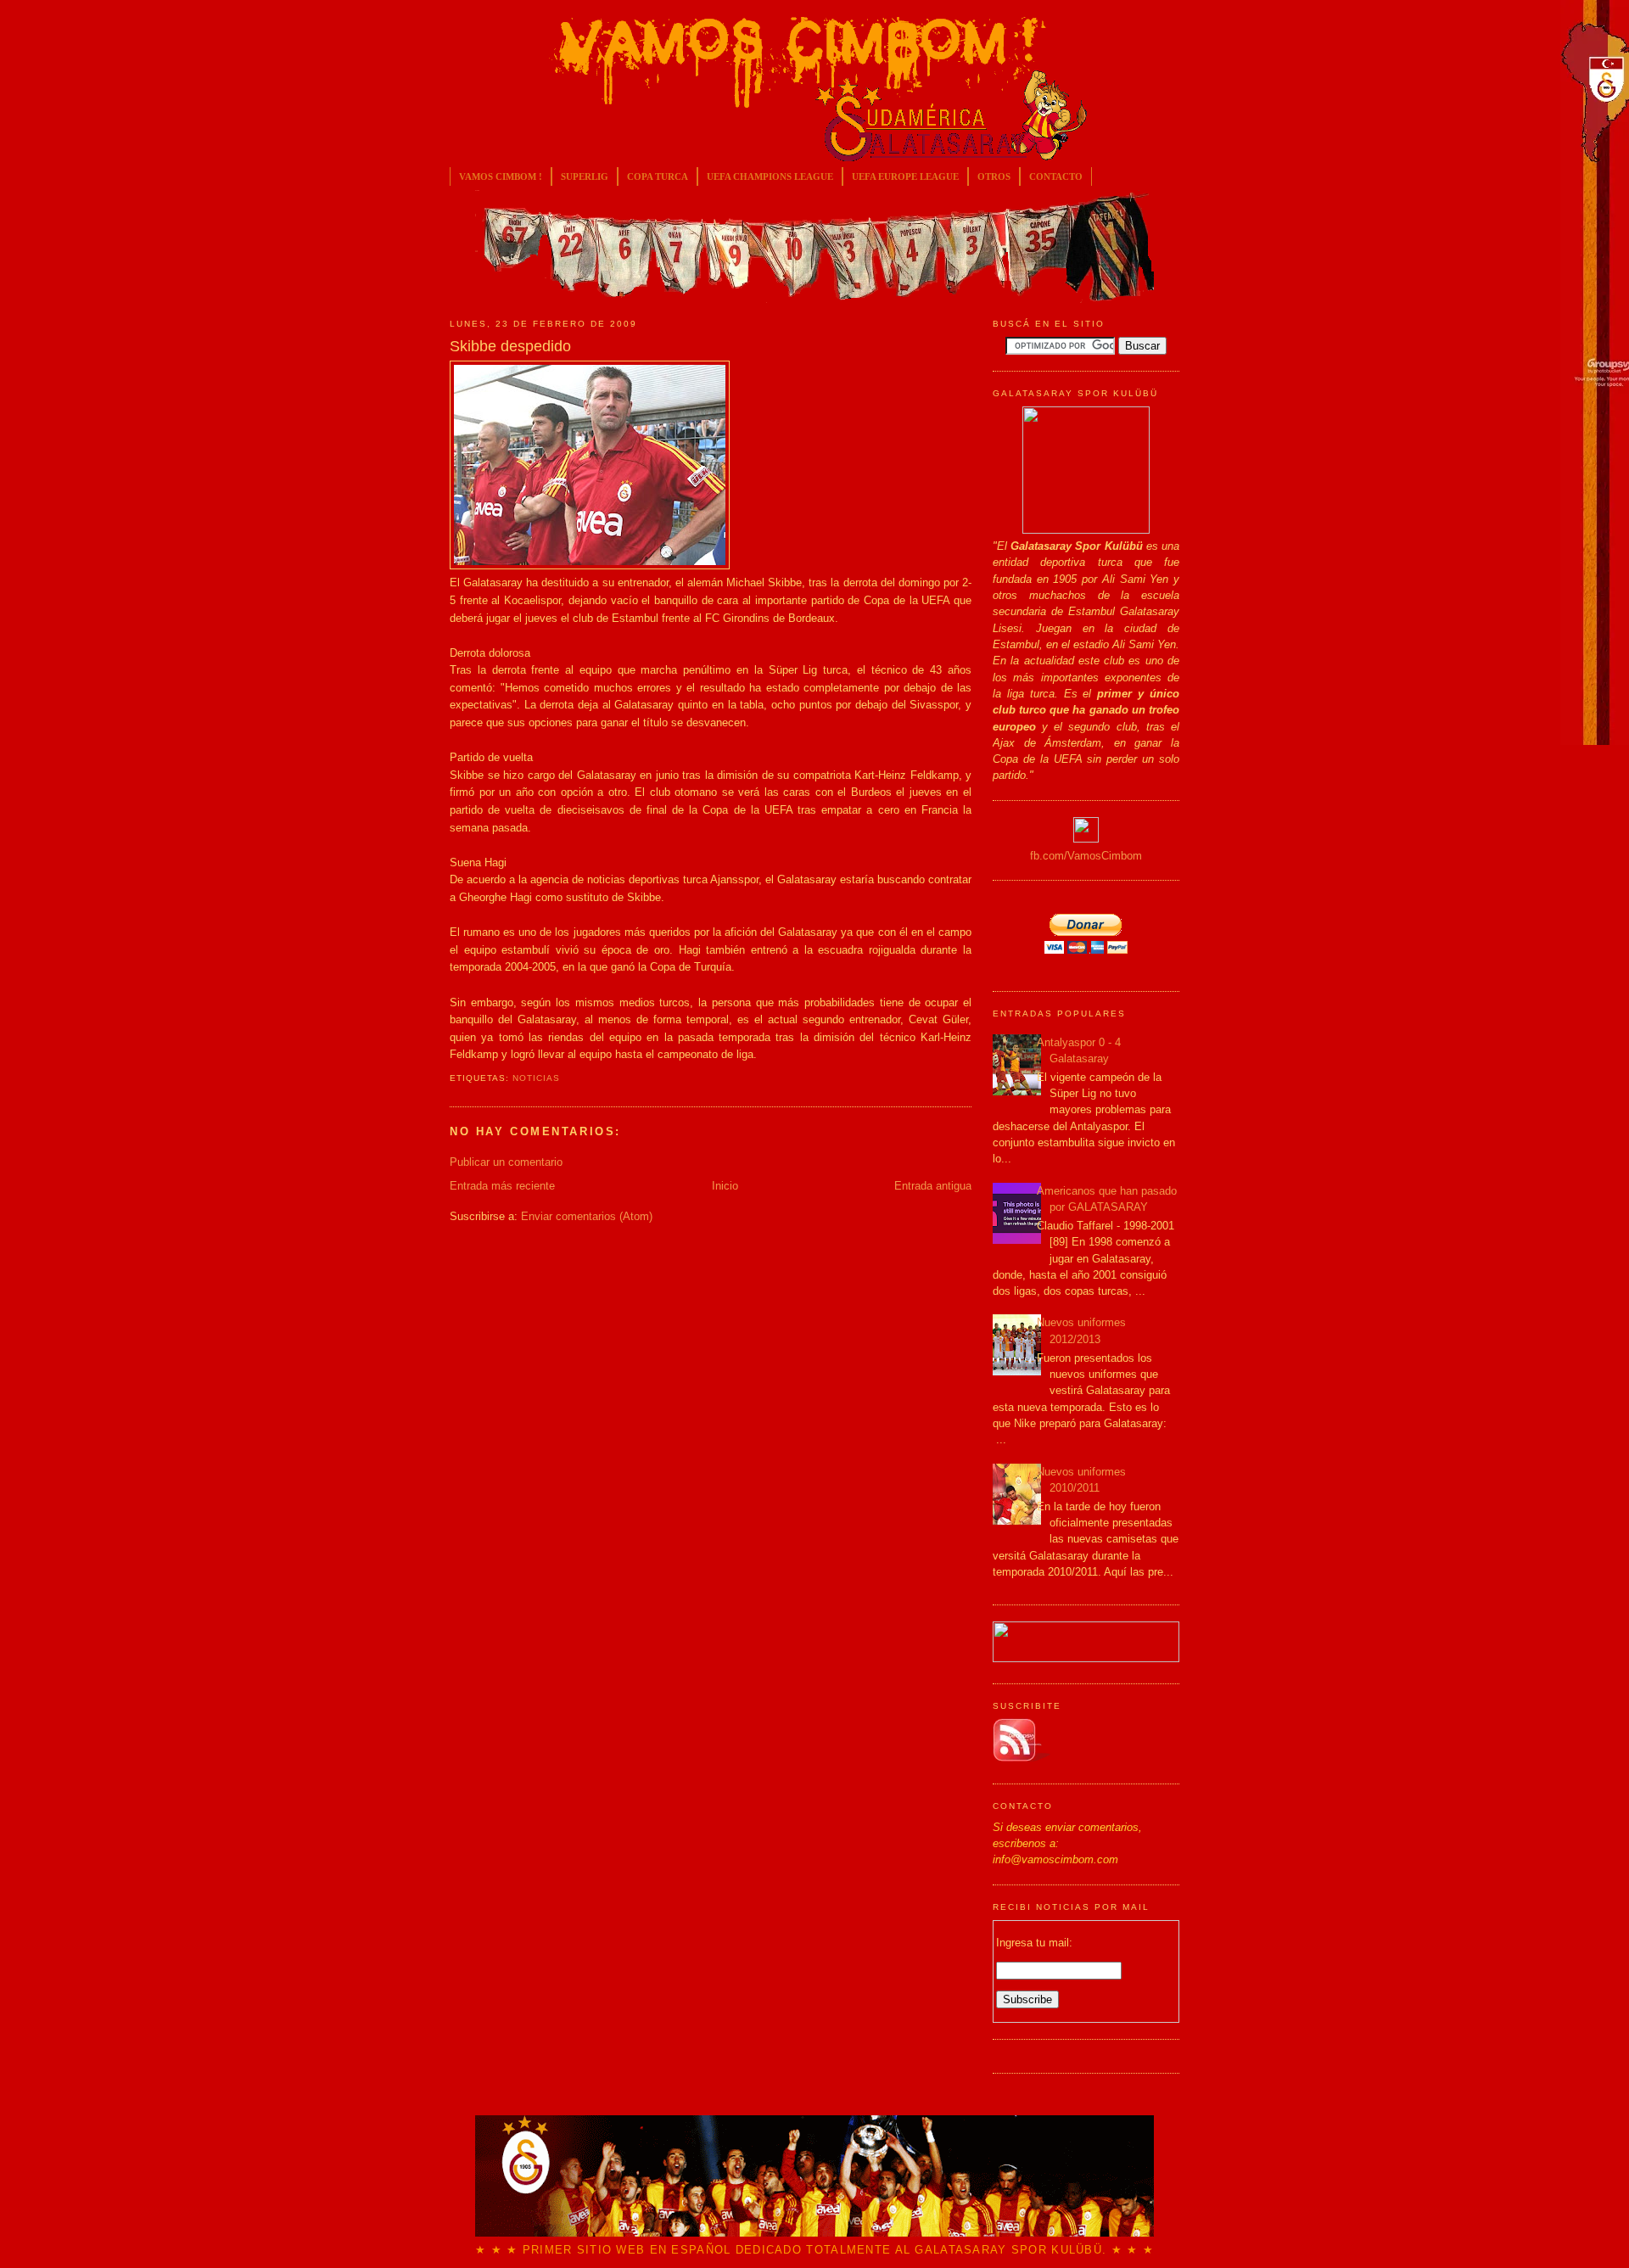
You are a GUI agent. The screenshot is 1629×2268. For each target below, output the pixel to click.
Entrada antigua (933, 1186)
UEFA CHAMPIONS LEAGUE (770, 176)
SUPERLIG (585, 176)
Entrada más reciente (502, 1186)
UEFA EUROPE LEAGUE (905, 176)
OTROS (994, 176)
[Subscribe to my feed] (1022, 1758)
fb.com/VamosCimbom (1086, 856)
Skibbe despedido (510, 346)
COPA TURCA (658, 176)
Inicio (725, 1186)
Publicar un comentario (506, 1162)
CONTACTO (1056, 176)
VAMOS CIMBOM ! (501, 176)
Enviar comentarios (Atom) (587, 1216)
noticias (536, 1078)
